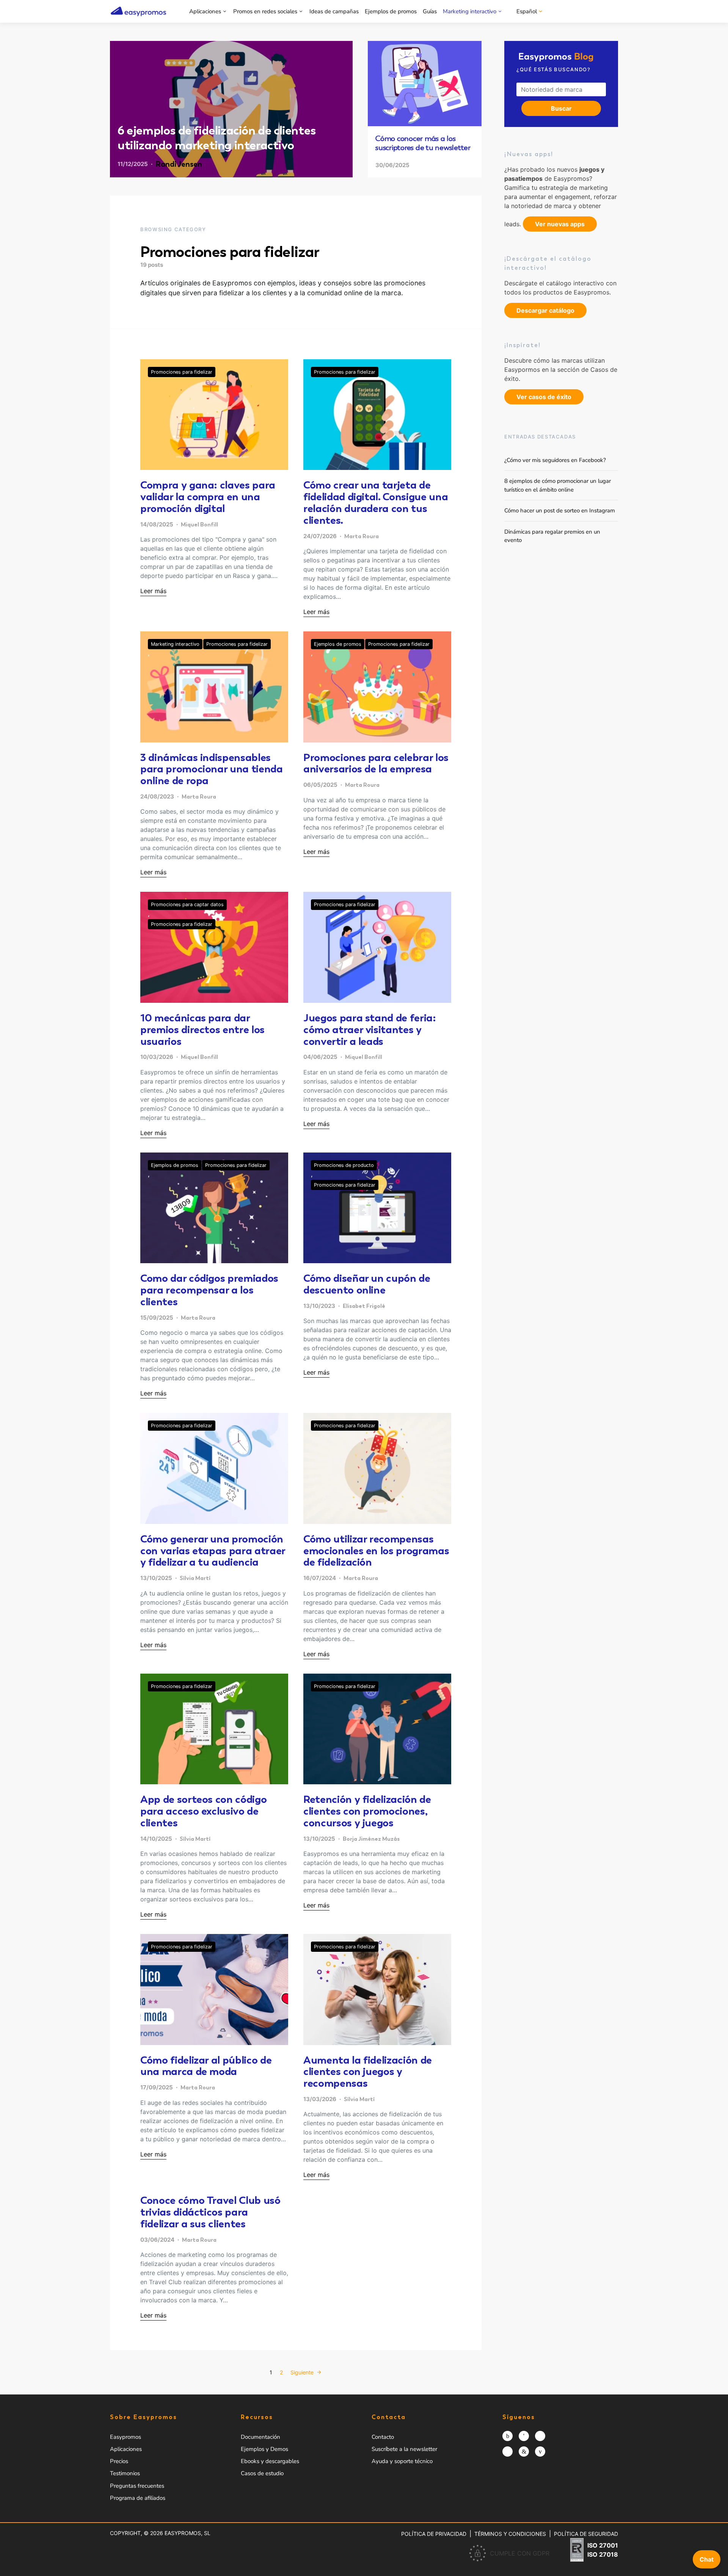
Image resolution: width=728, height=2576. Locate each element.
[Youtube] (540, 2452)
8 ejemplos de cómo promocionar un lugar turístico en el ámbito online (558, 485)
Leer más (153, 591)
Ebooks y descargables (270, 2461)
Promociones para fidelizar (182, 372)
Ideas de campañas (334, 11)
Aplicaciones (205, 11)
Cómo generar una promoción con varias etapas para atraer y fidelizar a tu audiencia (213, 1550)
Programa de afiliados (138, 2498)
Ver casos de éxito (544, 397)
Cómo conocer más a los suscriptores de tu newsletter (423, 143)
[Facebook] (524, 2436)
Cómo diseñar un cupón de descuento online (367, 1284)
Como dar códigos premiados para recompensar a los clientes (209, 1290)
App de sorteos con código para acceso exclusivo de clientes (203, 1811)
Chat (707, 2559)
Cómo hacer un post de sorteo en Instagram (560, 511)
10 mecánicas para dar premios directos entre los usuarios (202, 1029)
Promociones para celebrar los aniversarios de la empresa (376, 763)
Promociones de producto (344, 1165)
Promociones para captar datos (187, 904)
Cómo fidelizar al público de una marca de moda (206, 2066)
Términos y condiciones (510, 2534)
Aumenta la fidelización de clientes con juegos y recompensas (368, 2072)
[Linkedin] (524, 2452)
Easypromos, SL (187, 2533)
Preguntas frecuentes (137, 2486)
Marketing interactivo (470, 11)
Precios (119, 2461)
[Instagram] (508, 2436)
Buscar (561, 108)
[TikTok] (508, 2452)
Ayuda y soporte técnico (402, 2461)
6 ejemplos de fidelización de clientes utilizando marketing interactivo (217, 138)
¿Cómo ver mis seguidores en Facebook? (555, 460)
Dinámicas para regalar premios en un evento (552, 536)
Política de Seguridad (586, 2534)
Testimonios (125, 2473)
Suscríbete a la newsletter (404, 2449)
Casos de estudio (262, 2473)
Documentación (260, 2437)
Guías (430, 11)
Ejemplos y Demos (264, 2449)
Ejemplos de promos (391, 11)
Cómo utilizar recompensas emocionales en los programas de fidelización (376, 1550)
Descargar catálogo (545, 310)
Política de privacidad (434, 2534)
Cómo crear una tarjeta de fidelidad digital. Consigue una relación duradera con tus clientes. (376, 502)
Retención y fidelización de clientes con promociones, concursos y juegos (367, 1811)
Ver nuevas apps (560, 224)
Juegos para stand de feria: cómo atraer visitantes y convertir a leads (370, 1029)
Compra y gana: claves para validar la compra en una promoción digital (208, 496)
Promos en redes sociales (265, 11)
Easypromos (126, 2437)
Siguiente (302, 2372)
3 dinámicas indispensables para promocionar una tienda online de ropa (212, 769)
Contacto (383, 2437)
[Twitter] (540, 2436)
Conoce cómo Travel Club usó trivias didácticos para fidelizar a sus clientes (210, 2212)
